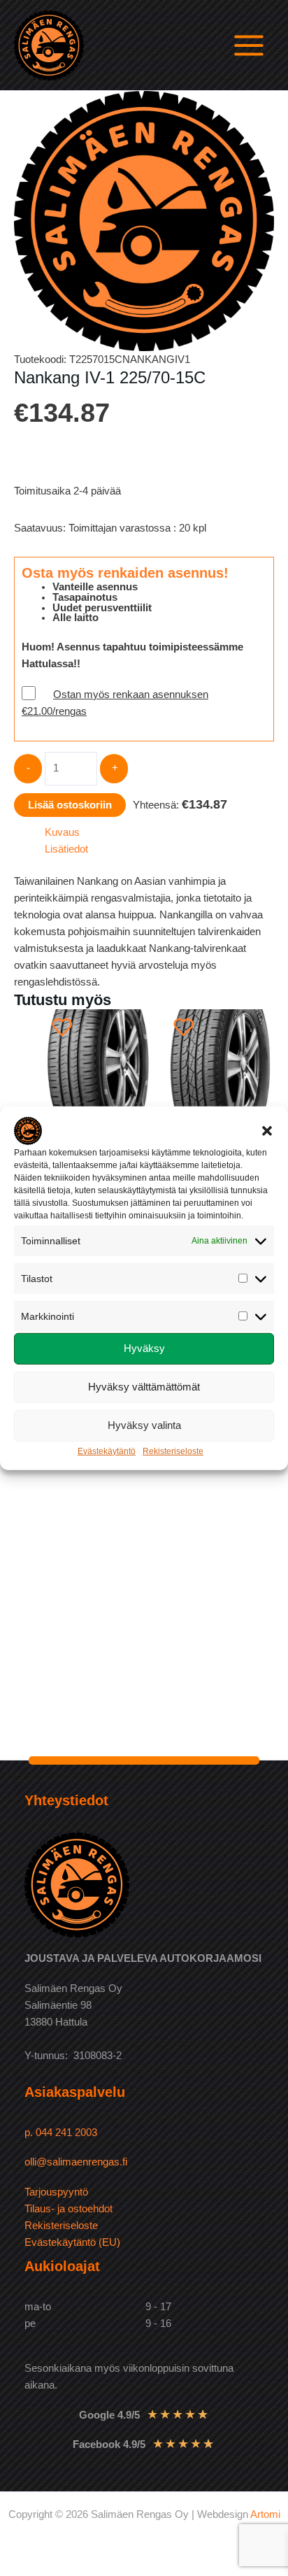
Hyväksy (144, 1348)
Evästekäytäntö (107, 1451)
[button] (267, 1130)
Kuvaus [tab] (62, 832)
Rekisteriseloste (173, 1451)
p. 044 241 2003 (62, 2133)
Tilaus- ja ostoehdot (69, 2209)
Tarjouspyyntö (56, 2192)
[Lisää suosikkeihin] (62, 1027)
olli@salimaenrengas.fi (76, 2162)
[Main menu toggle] (249, 45)
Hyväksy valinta (144, 1425)
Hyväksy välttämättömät (144, 1387)
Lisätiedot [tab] (66, 849)
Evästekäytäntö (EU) (72, 2242)
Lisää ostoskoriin (70, 805)
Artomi (265, 2514)
